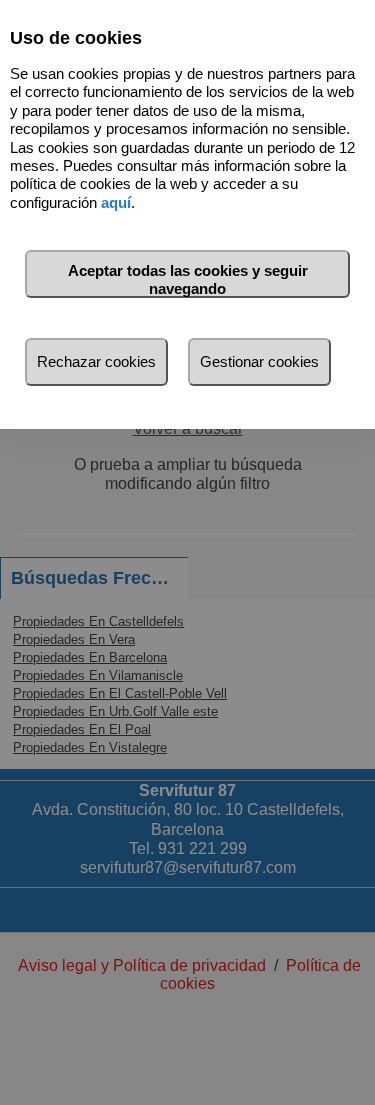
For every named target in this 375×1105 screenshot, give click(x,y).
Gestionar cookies (259, 361)
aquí (116, 202)
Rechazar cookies (96, 361)
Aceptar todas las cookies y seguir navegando (188, 279)
